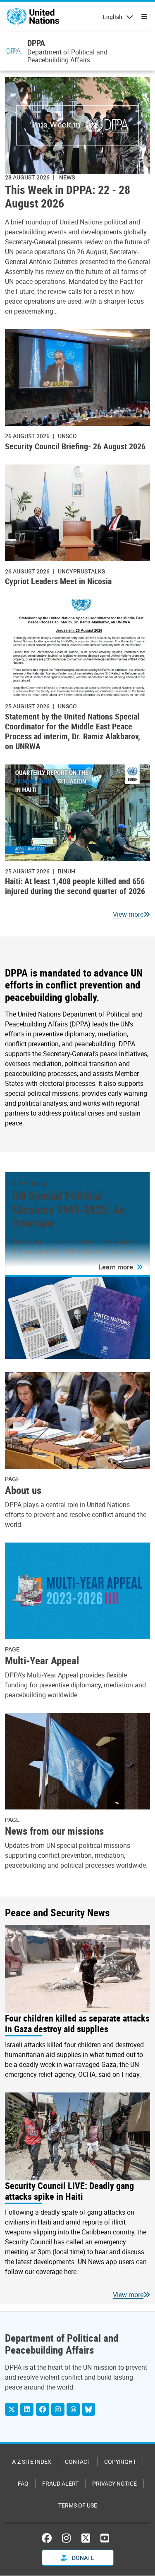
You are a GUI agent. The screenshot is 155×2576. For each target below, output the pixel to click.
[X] (12, 2409)
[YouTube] (105, 2538)
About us (23, 1490)
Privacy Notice (114, 2483)
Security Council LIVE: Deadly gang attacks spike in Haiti (69, 2191)
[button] (121, 1267)
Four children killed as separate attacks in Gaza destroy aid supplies (77, 2024)
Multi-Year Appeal (42, 1660)
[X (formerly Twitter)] (86, 2538)
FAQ (23, 2483)
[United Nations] (33, 17)
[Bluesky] (88, 2409)
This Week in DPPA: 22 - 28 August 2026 (68, 196)
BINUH (67, 871)
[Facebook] (43, 2409)
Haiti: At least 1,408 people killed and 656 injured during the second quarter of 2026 (75, 886)
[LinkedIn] (27, 2409)
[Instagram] (58, 2409)
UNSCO (67, 436)
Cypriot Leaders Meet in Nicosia (58, 581)
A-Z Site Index (32, 2462)
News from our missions (54, 1831)
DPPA (36, 43)
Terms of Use (78, 2505)
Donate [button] (82, 2558)
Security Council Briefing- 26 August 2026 (75, 446)
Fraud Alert (60, 2483)
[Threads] (73, 2409)
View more (128, 914)
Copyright (120, 2462)
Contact (78, 2462)
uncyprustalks (81, 571)
